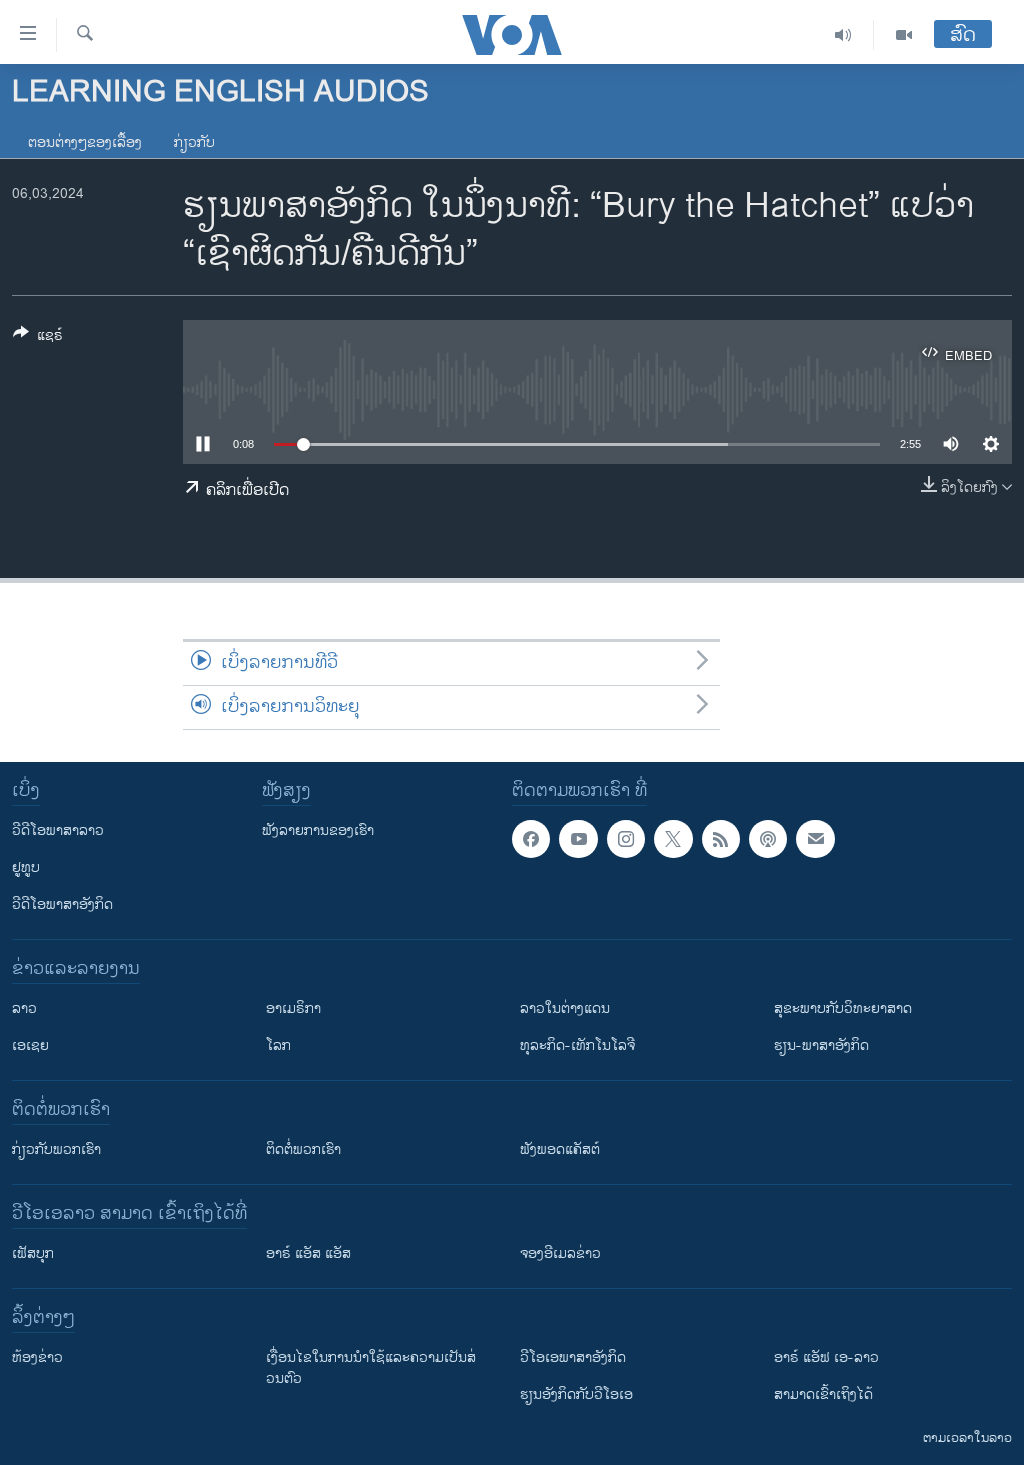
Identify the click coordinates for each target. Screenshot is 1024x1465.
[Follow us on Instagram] (626, 839)
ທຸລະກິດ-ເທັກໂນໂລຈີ (577, 1045)
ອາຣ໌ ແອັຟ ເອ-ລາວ (826, 1357)
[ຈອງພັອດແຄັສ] (815, 839)
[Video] (904, 35)
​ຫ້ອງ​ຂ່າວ (37, 1357)
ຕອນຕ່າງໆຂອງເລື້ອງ (85, 142)
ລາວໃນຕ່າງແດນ (565, 1008)
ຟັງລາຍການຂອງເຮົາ (318, 830)
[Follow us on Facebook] (531, 839)
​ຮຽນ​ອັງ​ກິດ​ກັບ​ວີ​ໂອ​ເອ (576, 1394)
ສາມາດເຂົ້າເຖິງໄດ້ (823, 1394)
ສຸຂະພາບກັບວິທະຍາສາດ (843, 1008)
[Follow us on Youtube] (578, 839)
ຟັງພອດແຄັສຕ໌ (560, 1149)
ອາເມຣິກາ (293, 1008)
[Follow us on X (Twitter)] (673, 839)
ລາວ (24, 1008)
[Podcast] (768, 839)
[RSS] (721, 839)
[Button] (38, 338)
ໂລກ (278, 1045)
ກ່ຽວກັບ (194, 142)
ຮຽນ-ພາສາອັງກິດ (821, 1045)
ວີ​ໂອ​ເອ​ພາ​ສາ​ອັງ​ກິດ (573, 1357)
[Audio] (843, 35)
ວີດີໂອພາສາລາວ (58, 830)
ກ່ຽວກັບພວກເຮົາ (56, 1149)
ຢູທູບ (26, 867)
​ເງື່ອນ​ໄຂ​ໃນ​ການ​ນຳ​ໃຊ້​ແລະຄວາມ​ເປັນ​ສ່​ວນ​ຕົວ (371, 1368)
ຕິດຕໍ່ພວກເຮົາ (303, 1149)
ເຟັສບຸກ (33, 1253)
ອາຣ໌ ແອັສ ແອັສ (308, 1253)
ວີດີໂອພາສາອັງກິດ (62, 904)
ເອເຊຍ (30, 1045)
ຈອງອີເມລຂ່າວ (560, 1253)
